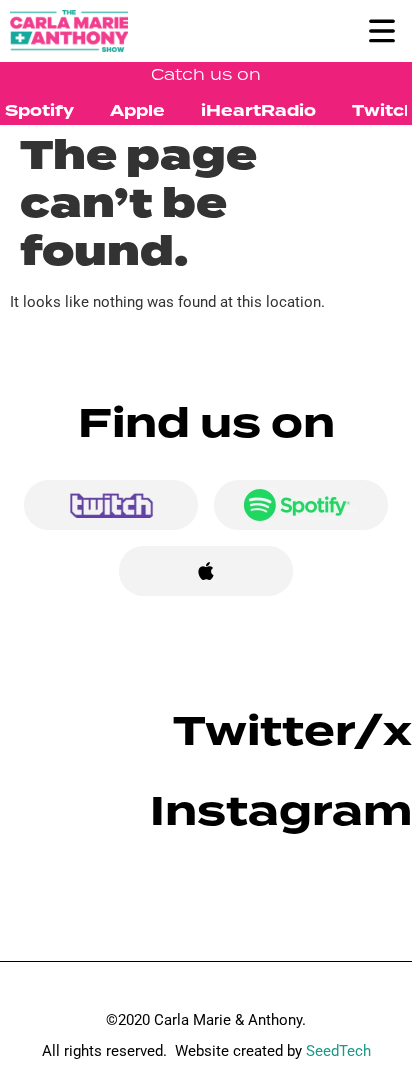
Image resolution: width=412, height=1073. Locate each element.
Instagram (281, 811)
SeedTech (338, 1051)
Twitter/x (292, 731)
